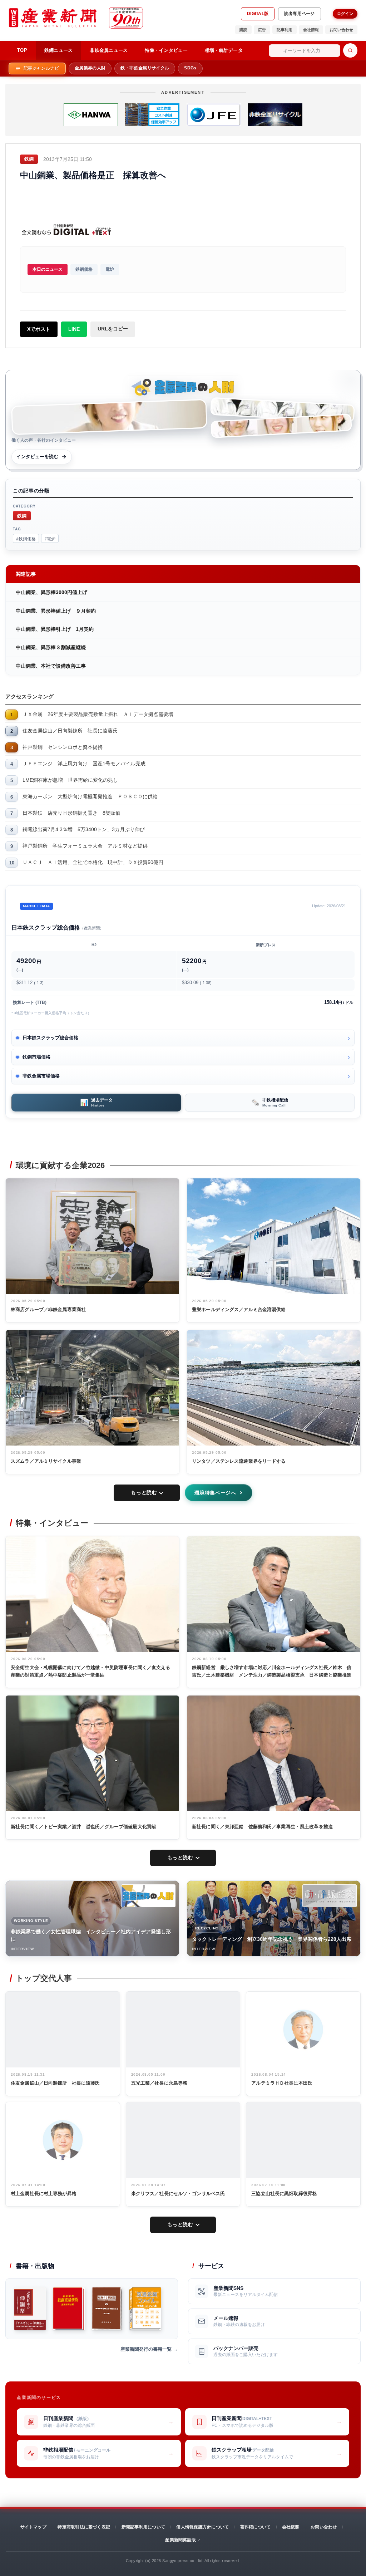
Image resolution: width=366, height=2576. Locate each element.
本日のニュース (48, 269)
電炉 (110, 269)
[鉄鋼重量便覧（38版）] (69, 2309)
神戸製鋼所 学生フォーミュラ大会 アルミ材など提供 (85, 846)
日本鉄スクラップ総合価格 (50, 1038)
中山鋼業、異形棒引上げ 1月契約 (55, 629)
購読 (243, 30)
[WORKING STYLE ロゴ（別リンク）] (148, 1896)
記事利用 (285, 30)
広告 (262, 30)
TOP (22, 50)
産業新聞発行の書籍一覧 (146, 2349)
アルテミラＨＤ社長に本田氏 (282, 2083)
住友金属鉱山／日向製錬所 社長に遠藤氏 (70, 731)
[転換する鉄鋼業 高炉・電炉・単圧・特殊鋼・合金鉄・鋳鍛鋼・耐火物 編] (107, 2309)
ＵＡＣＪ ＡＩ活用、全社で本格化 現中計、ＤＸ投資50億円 (93, 862)
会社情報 (311, 30)
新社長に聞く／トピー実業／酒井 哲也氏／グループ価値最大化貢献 (83, 1827)
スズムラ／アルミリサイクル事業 (46, 1461)
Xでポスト (39, 329)
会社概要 (291, 2527)
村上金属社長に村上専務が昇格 (44, 2194)
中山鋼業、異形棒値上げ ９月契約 (56, 611)
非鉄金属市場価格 (41, 1076)
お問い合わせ (341, 30)
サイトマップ (33, 2527)
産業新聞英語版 (180, 2540)
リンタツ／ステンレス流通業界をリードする (239, 1461)
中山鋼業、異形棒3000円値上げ (51, 592)
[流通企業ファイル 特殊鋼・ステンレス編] (145, 2309)
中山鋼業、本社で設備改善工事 (51, 666)
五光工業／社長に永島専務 (159, 2083)
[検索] (350, 50)
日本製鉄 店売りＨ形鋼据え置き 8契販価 (71, 813)
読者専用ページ (300, 14)
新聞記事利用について (143, 2527)
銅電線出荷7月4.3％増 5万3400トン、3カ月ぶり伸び (84, 829)
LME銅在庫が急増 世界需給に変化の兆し (70, 780)
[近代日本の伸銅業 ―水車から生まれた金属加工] (30, 2309)
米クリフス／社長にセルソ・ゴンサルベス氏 (178, 2194)
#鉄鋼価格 (26, 538)
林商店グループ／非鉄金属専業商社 (48, 1309)
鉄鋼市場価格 (36, 1057)
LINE (74, 329)
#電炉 (50, 538)
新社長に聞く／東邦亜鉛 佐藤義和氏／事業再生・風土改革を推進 (262, 1827)
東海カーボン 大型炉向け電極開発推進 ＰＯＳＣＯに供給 (90, 796)
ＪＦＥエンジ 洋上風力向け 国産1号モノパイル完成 (84, 764)
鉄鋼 (22, 516)
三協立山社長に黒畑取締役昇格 (284, 2194)
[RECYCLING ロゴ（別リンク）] (330, 1896)
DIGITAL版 (258, 14)
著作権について (256, 2527)
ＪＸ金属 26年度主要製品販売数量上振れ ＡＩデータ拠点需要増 (98, 714)
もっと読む (144, 1492)
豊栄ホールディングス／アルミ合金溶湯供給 (239, 1309)
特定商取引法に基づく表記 (84, 2527)
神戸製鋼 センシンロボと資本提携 (63, 747)
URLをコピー (113, 329)
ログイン (345, 14)
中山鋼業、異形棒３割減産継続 (51, 647)
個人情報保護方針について (202, 2527)
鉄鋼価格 (84, 269)
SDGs (190, 68)
